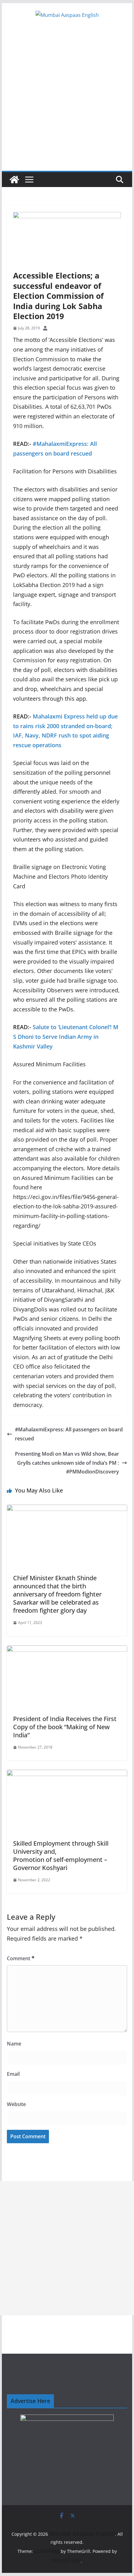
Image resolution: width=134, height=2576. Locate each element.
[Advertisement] (67, 101)
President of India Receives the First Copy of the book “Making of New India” (65, 1727)
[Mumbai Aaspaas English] (14, 180)
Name (14, 2044)
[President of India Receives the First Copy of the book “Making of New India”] (67, 1650)
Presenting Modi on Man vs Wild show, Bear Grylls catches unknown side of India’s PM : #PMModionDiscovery (67, 1463)
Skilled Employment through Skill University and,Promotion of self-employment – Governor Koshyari (61, 1856)
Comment (21, 1958)
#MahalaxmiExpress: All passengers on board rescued (69, 1434)
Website (16, 2104)
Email (13, 2074)
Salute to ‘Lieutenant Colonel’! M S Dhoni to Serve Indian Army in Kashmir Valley (66, 1036)
